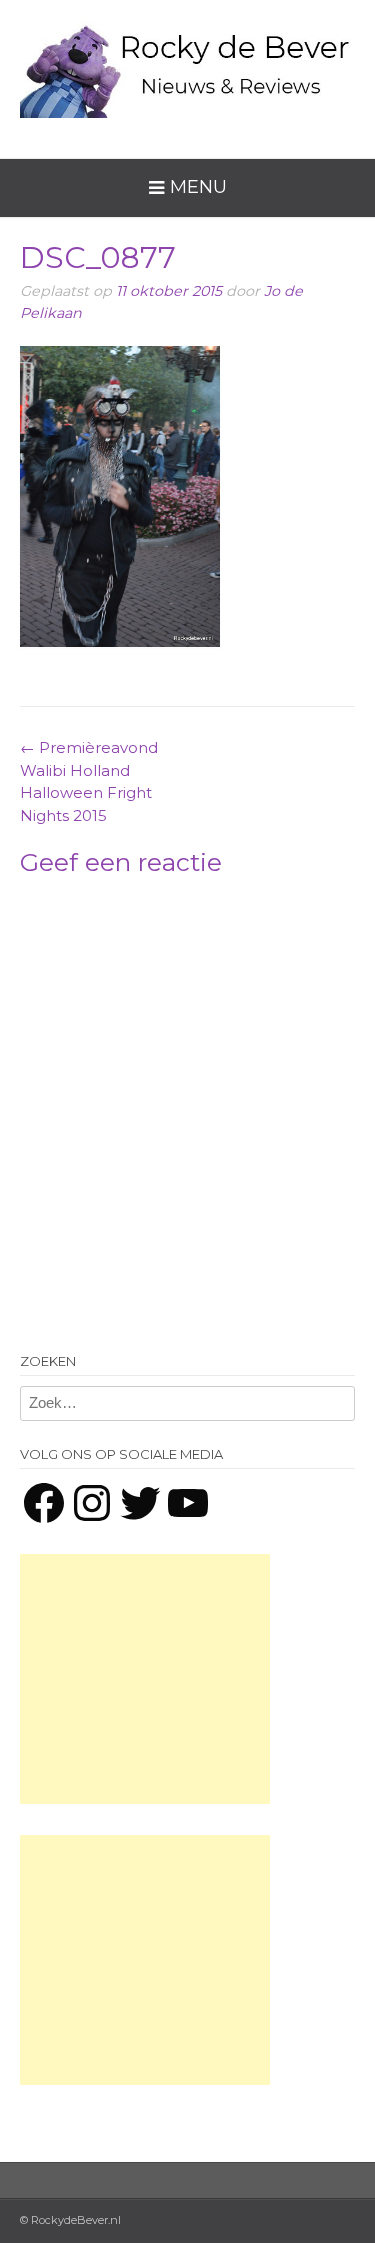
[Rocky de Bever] (187, 64)
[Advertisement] (145, 1679)
